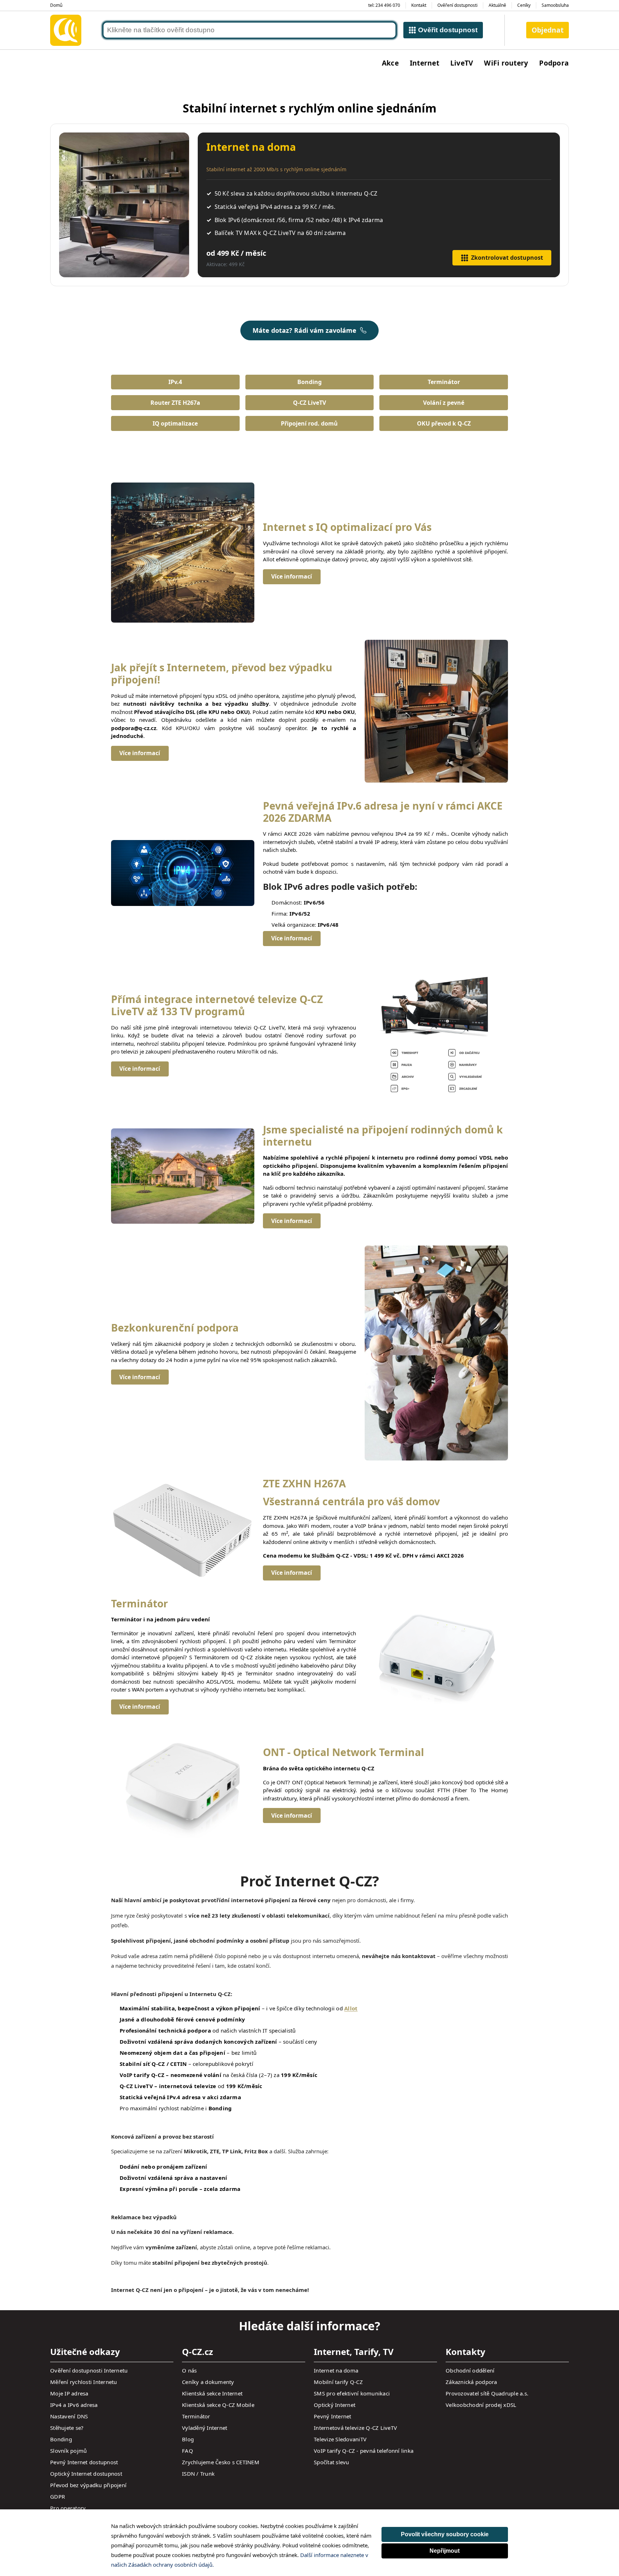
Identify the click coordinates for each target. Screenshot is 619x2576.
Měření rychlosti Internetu (84, 2382)
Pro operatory (68, 2508)
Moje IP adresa (69, 2393)
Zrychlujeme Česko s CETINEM (221, 2462)
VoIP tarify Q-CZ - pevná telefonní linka (364, 2451)
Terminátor (444, 382)
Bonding (309, 382)
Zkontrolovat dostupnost (507, 258)
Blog (188, 2439)
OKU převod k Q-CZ (444, 423)
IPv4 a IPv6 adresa (74, 2405)
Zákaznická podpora (471, 2382)
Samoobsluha (555, 5)
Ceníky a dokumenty (208, 2382)
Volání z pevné (444, 403)
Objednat (548, 30)
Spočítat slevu (332, 2462)
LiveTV (462, 63)
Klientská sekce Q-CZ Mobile (218, 2405)
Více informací (292, 576)
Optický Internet (335, 2405)
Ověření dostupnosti (457, 5)
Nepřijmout (445, 2551)
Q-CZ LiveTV (309, 403)
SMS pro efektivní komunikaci (352, 2393)
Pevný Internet (333, 2416)
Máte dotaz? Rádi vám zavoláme (304, 330)
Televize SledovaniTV (340, 2439)
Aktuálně (497, 5)
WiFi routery (506, 63)
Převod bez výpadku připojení (88, 2485)
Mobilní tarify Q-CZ (338, 2382)
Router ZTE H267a (175, 403)
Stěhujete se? (67, 2428)
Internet (424, 63)
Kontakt (419, 5)
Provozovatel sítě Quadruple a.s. (487, 2393)
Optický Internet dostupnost (86, 2474)
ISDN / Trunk (198, 2474)
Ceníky (524, 5)
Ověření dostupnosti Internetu (89, 2370)
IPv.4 (175, 382)
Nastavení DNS (69, 2416)
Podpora (554, 63)
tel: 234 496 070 (384, 5)
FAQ (188, 2451)
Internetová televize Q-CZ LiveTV (355, 2428)
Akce (390, 63)
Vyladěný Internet (205, 2428)
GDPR (57, 2496)
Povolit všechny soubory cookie (445, 2534)
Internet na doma (336, 2370)
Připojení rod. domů (309, 423)
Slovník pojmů (68, 2451)
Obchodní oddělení (470, 2370)
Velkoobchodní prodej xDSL (481, 2405)
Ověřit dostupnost (448, 30)
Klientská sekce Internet (212, 2393)
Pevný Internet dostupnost (84, 2462)
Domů (56, 5)
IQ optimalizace (175, 423)
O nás (189, 2370)
